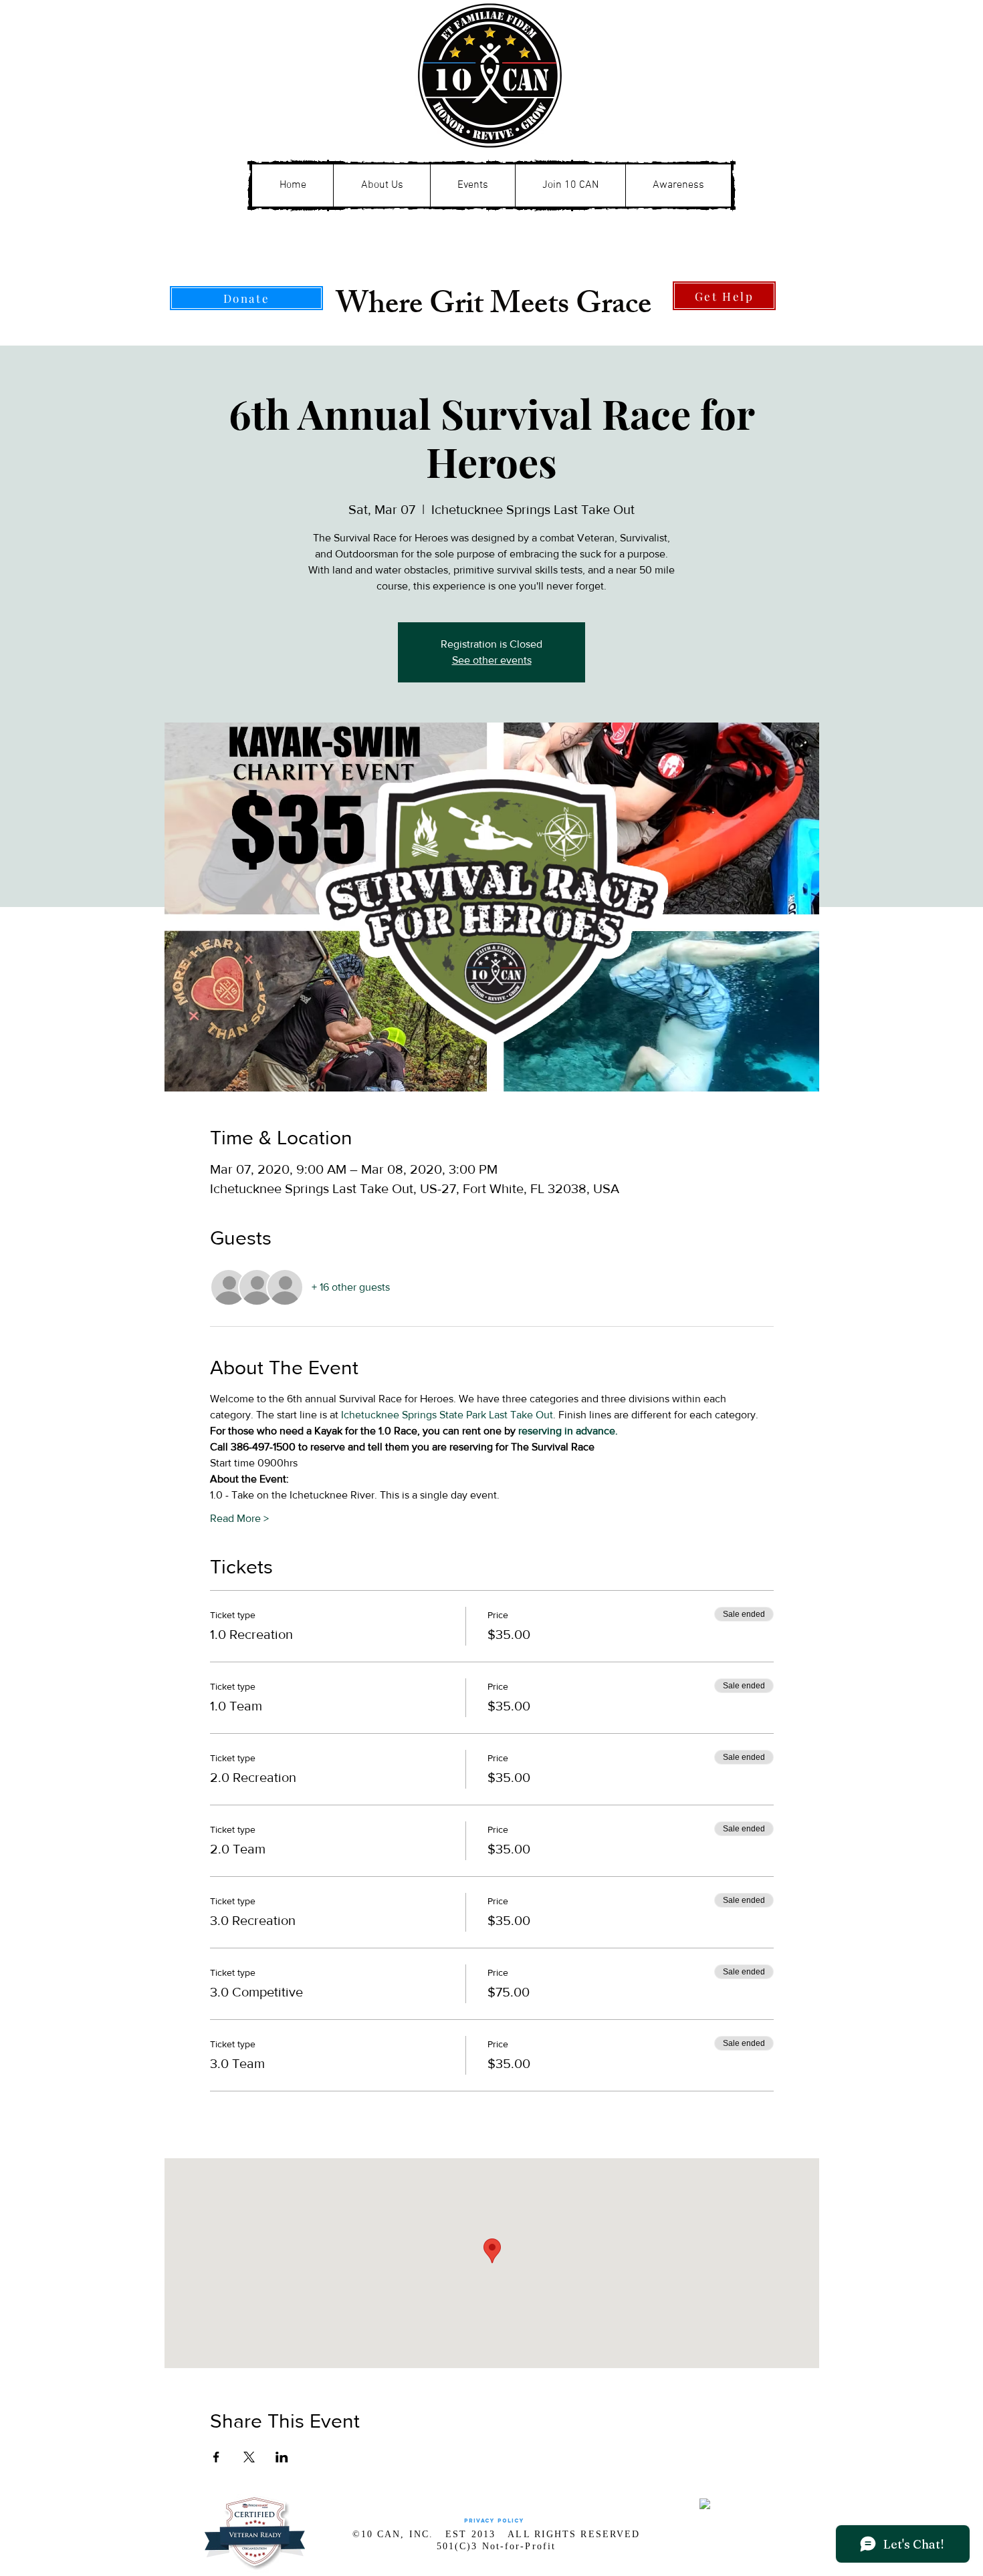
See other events (492, 660)
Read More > (239, 1518)
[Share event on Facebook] (216, 2457)
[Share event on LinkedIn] (282, 2457)
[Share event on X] (249, 2457)
